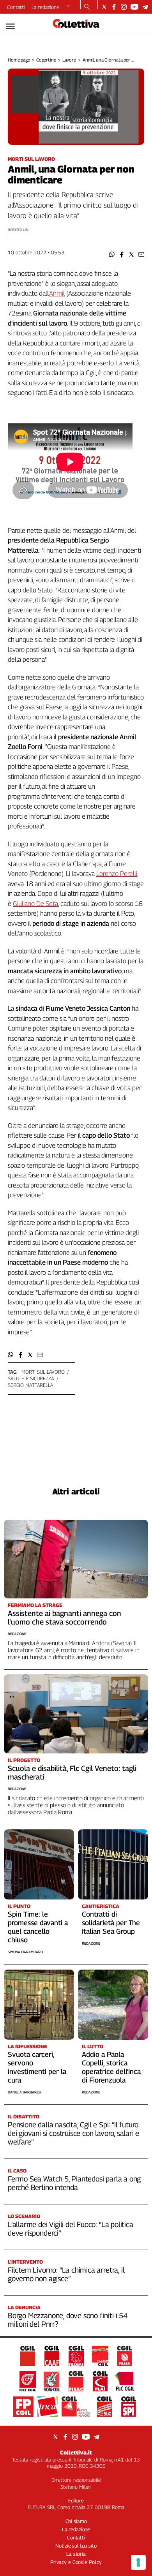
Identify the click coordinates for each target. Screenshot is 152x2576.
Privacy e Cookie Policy (76, 2562)
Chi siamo (76, 2521)
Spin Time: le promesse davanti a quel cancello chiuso (38, 1927)
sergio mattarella (31, 1385)
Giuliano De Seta (35, 904)
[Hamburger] (10, 26)
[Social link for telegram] (145, 7)
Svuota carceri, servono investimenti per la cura (37, 2067)
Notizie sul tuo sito (76, 2546)
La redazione (45, 7)
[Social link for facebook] (114, 7)
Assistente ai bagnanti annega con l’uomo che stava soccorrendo (65, 1617)
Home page (19, 60)
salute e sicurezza (31, 1378)
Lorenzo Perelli (117, 874)
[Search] (87, 7)
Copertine (46, 60)
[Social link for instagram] (124, 7)
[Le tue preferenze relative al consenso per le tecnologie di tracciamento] (138, 2562)
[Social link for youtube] (134, 7)
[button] (112, 255)
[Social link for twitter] (104, 7)
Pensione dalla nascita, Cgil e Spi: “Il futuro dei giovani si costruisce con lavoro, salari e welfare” (73, 2133)
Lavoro (69, 60)
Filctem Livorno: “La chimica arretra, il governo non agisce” (66, 2274)
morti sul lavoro (43, 1372)
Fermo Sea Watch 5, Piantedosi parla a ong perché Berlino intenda (74, 2183)
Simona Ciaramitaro (25, 1952)
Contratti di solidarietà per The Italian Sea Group (111, 1923)
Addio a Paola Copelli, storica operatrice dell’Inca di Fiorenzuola (111, 2067)
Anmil (57, 293)
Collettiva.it (76, 2452)
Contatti (16, 7)
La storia (76, 2554)
